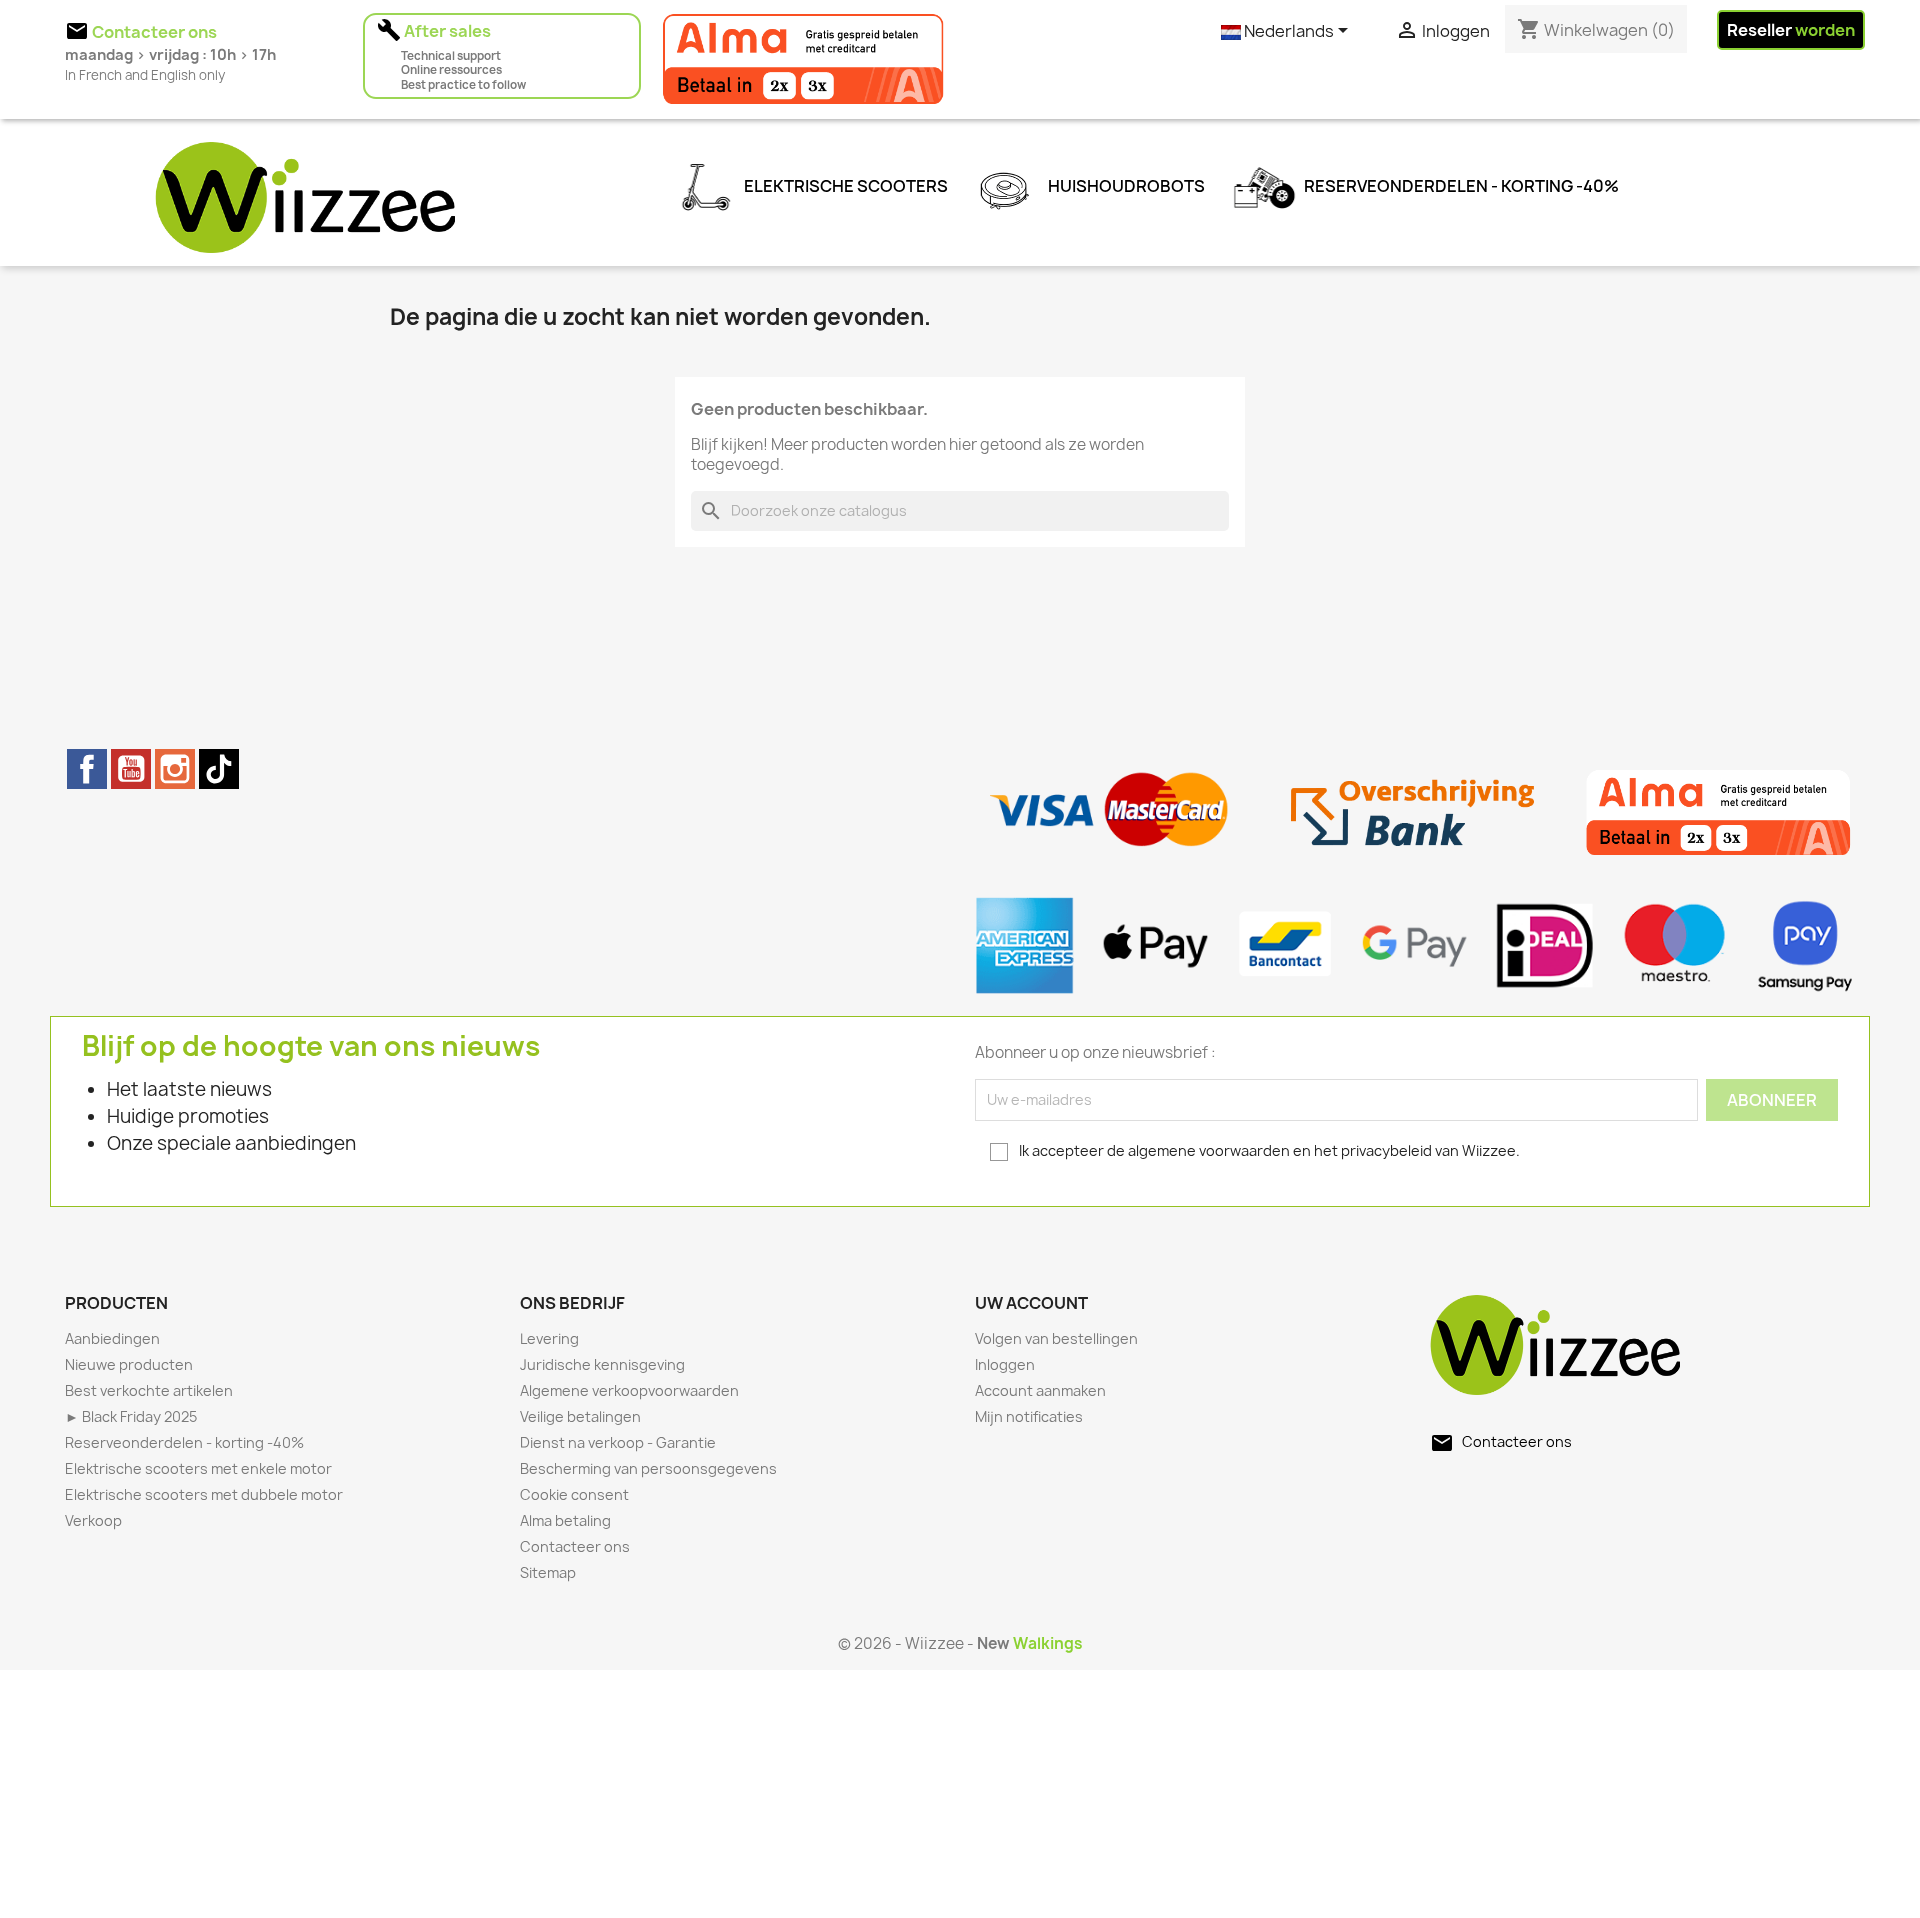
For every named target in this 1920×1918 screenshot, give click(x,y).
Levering (549, 1338)
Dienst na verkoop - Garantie (618, 1442)
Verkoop (93, 1520)
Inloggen (1005, 1364)
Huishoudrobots (1125, 186)
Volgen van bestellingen (1056, 1338)
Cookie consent (574, 1494)
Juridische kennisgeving (602, 1364)
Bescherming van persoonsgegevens (648, 1468)
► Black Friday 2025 (131, 1416)
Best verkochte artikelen (149, 1390)
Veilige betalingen (580, 1416)
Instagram (175, 769)
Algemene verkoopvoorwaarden (629, 1390)
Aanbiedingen (112, 1338)
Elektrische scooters (844, 186)
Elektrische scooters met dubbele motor (204, 1494)
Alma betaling (565, 1520)
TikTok (219, 769)
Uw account (1031, 1303)
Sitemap (548, 1572)
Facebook (87, 769)
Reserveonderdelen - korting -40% (1460, 186)
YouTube (131, 769)
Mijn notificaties (1029, 1416)
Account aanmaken (1040, 1390)
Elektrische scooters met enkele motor (198, 1468)
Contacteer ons (575, 1546)
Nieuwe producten (129, 1364)
